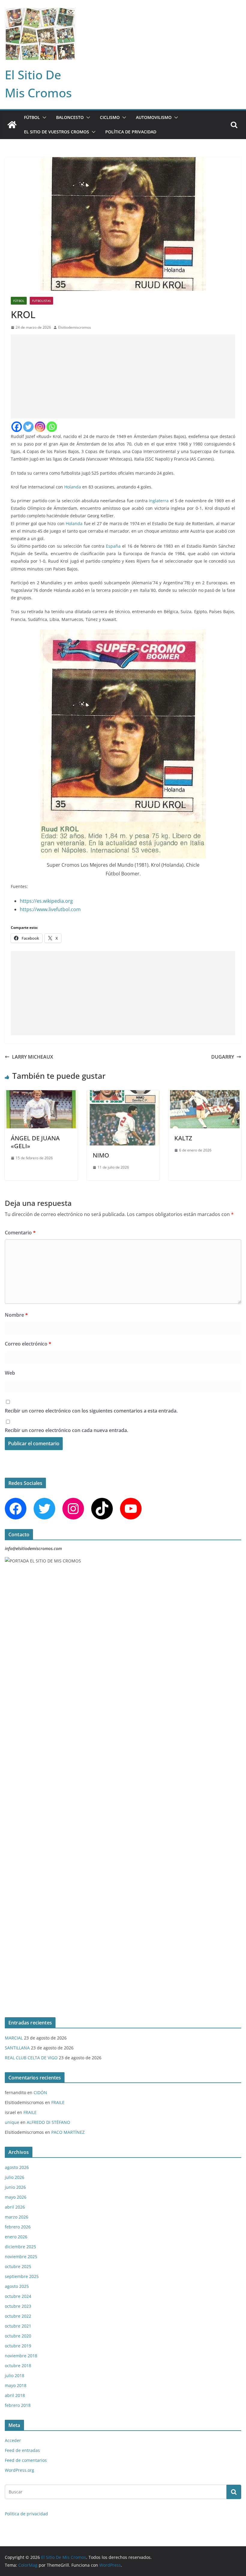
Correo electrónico (28, 1344)
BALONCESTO (70, 117)
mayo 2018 (16, 2385)
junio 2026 (15, 2187)
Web (10, 1373)
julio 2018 (15, 2375)
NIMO (101, 1155)
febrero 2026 (18, 2227)
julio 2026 (15, 2177)
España (113, 546)
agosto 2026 (17, 2167)
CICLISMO (110, 117)
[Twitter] (28, 427)
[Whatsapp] (52, 427)
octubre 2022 (18, 2316)
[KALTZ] (205, 1094)
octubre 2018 (18, 2366)
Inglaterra (159, 501)
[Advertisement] (123, 376)
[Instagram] (40, 427)
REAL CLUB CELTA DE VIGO (31, 2058)
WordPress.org (19, 2470)
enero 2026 (16, 2237)
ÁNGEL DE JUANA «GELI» (35, 1142)
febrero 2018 (18, 2405)
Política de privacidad (131, 132)
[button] (43, 117)
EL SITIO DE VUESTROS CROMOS (57, 132)
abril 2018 (15, 2395)
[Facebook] (17, 427)
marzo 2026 (16, 2217)
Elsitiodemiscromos (75, 327)
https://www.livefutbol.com (50, 909)
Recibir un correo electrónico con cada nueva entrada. (66, 1430)
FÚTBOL (32, 117)
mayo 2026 (16, 2197)
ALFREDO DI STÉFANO (48, 2122)
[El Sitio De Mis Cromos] (12, 125)
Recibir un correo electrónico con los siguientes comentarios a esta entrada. (91, 1411)
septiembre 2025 (22, 2276)
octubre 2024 (18, 2296)
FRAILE (58, 2102)
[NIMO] (123, 1094)
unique (12, 2122)
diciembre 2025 (20, 2247)
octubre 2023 (18, 2306)
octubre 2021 (18, 2326)
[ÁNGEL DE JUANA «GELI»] (41, 1094)
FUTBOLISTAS (41, 301)
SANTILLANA (17, 2048)
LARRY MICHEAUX (33, 1057)
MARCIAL (14, 2038)
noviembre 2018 (21, 2356)
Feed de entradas (22, 2450)
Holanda (73, 487)
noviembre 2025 (21, 2257)
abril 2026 (15, 2207)
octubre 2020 (18, 2336)
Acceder (13, 2440)
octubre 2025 (18, 2266)
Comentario (20, 1233)
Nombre (16, 1315)
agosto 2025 (17, 2286)
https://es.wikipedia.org (46, 901)
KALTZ (183, 1138)
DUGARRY (223, 1057)
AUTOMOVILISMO (154, 117)
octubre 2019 (18, 2346)
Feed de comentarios (26, 2460)
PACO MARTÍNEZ (68, 2132)
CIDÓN (40, 2092)
